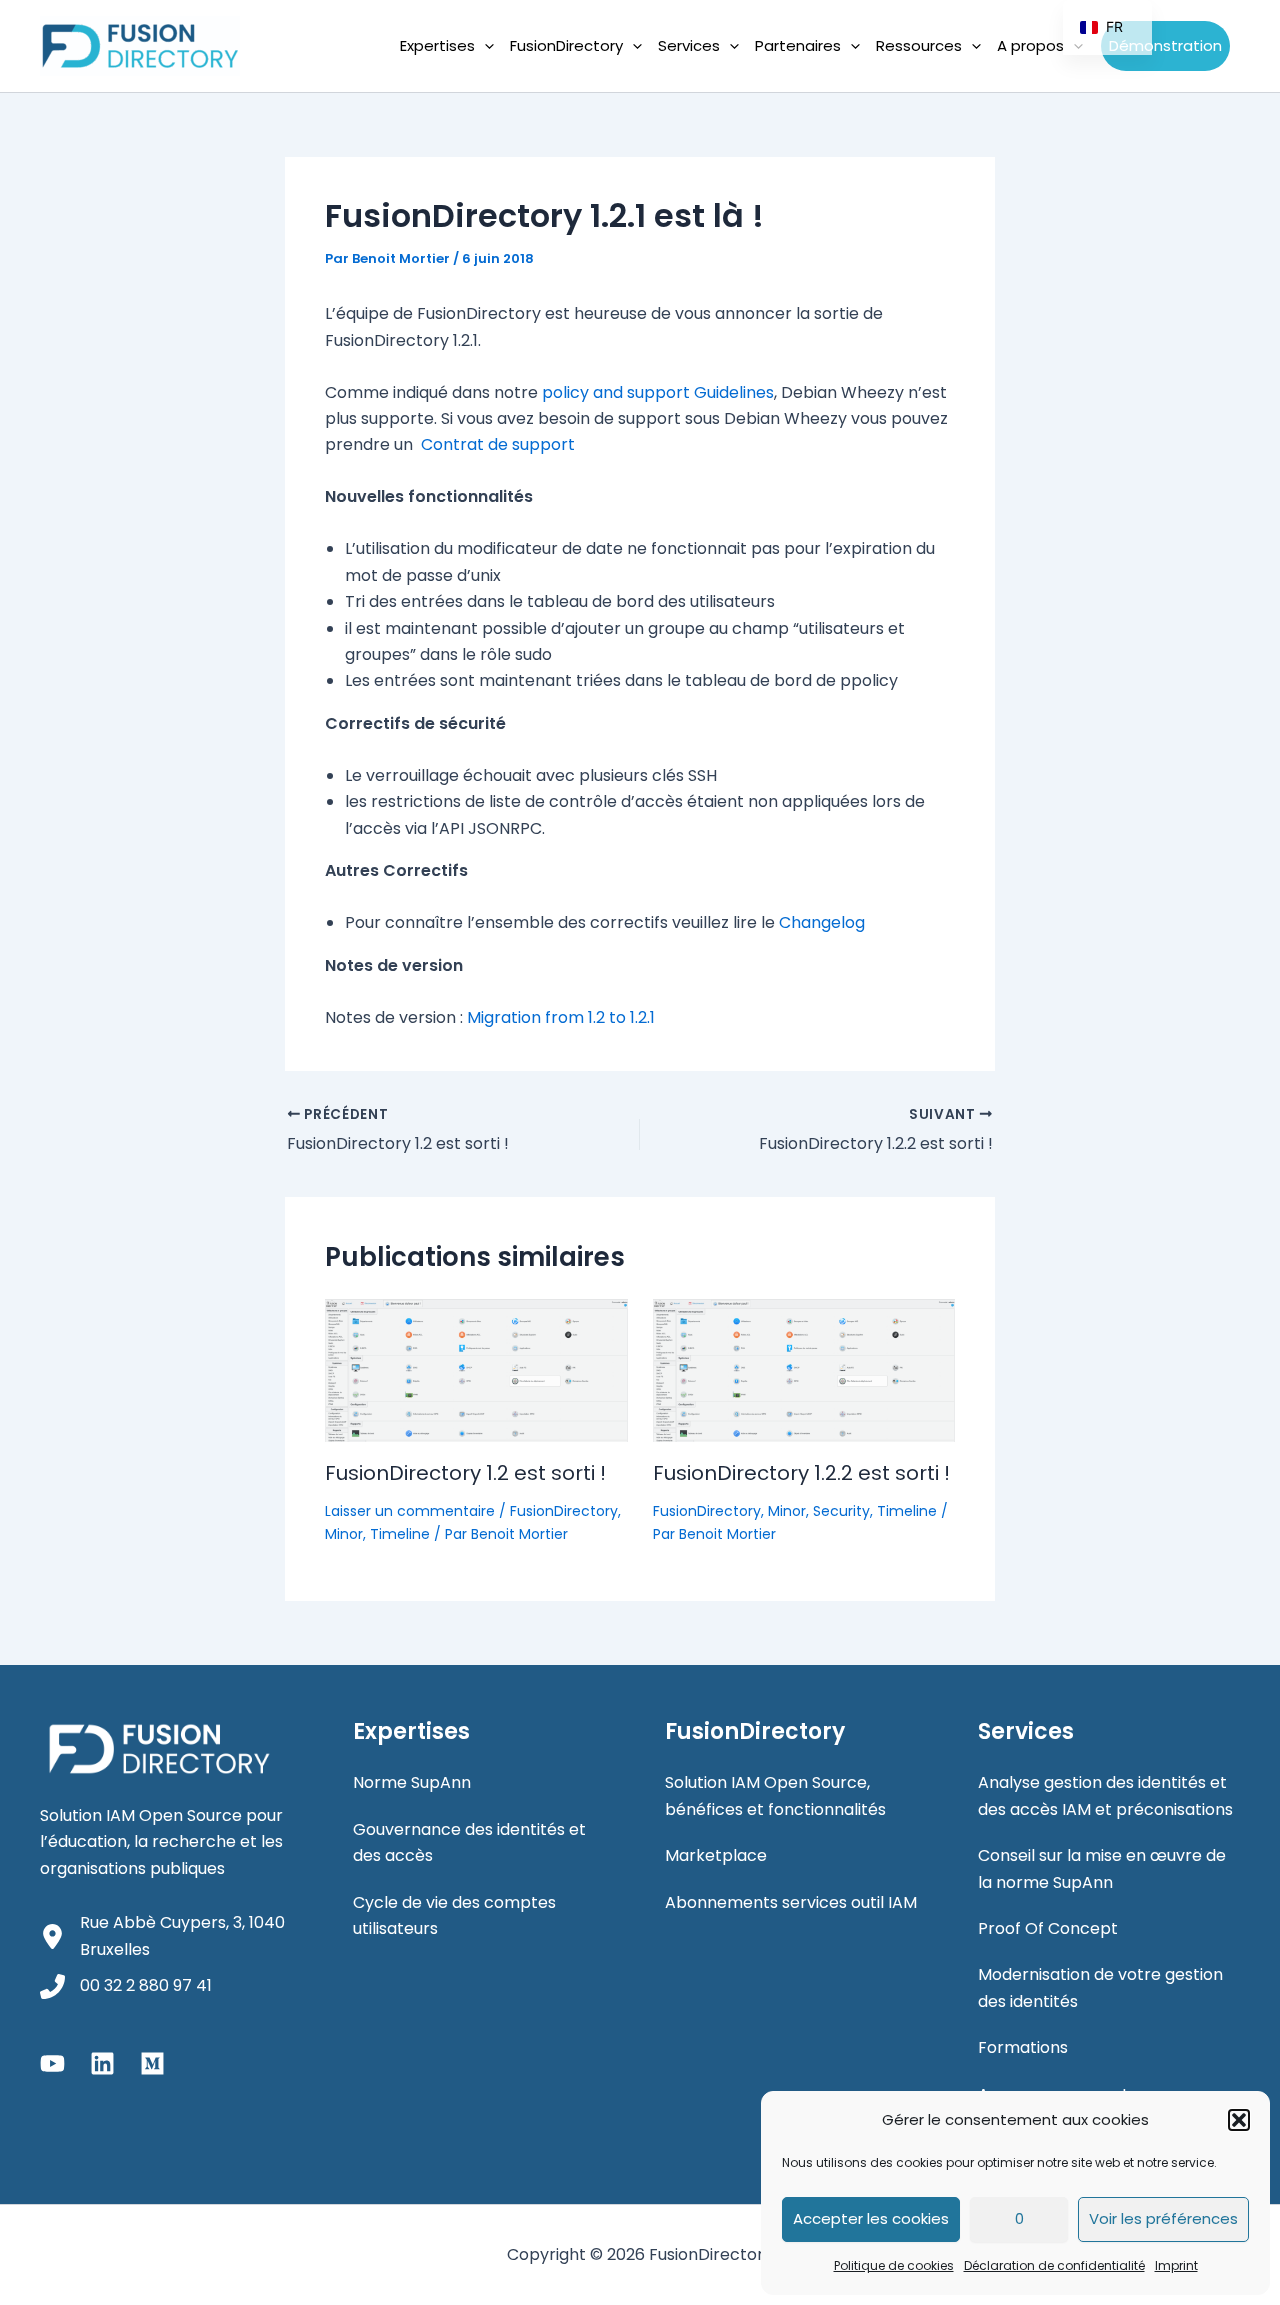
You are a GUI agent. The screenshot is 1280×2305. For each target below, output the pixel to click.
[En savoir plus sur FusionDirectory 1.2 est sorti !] (476, 1369)
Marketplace (716, 1855)
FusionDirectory (564, 1511)
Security (841, 1511)
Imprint (1176, 2265)
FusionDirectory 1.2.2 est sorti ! (801, 1473)
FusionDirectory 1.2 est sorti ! (465, 1473)
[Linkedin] (102, 2063)
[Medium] (152, 2063)
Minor (344, 1534)
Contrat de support (498, 444)
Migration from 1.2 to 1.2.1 (561, 1017)
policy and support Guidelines (658, 392)
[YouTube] (52, 2063)
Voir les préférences (1163, 2218)
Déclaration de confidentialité (1054, 2265)
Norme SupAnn (412, 1782)
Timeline (400, 1534)
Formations (1023, 2047)
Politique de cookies (894, 2265)
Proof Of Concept (1048, 1928)
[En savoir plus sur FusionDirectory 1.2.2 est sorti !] (804, 1369)
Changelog (822, 922)
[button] (1239, 2120)
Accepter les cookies (871, 2218)
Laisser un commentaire (410, 1511)
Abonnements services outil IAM (791, 1902)
